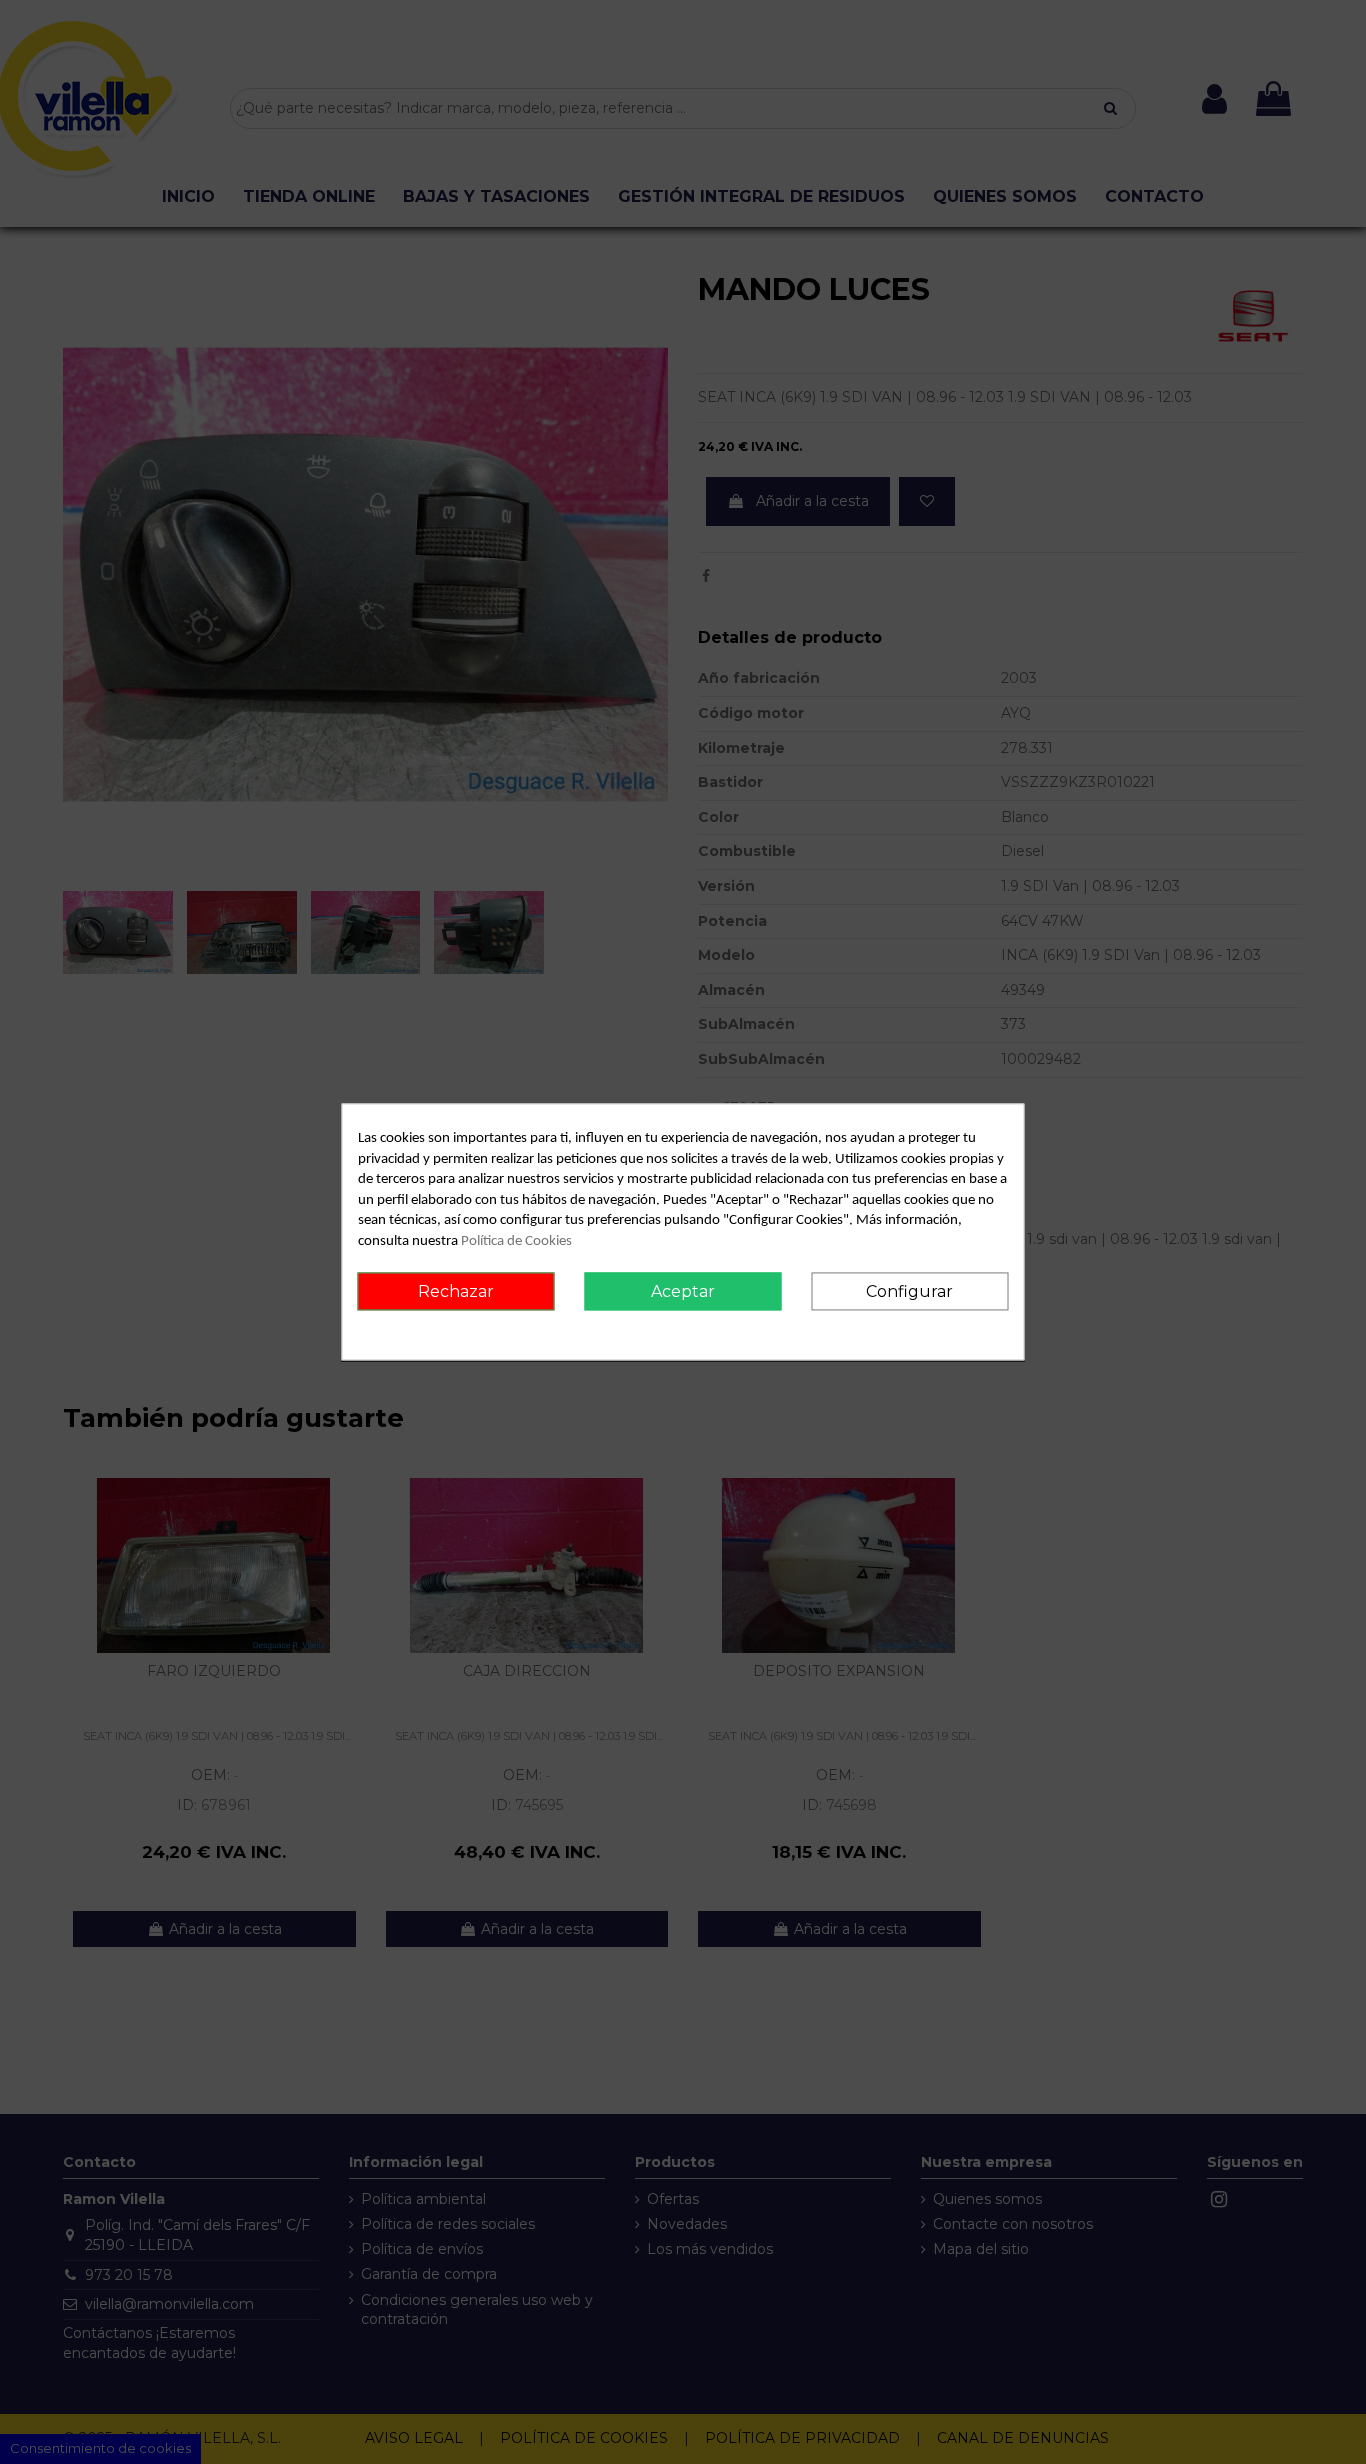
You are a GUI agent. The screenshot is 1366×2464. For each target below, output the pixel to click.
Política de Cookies (516, 1241)
